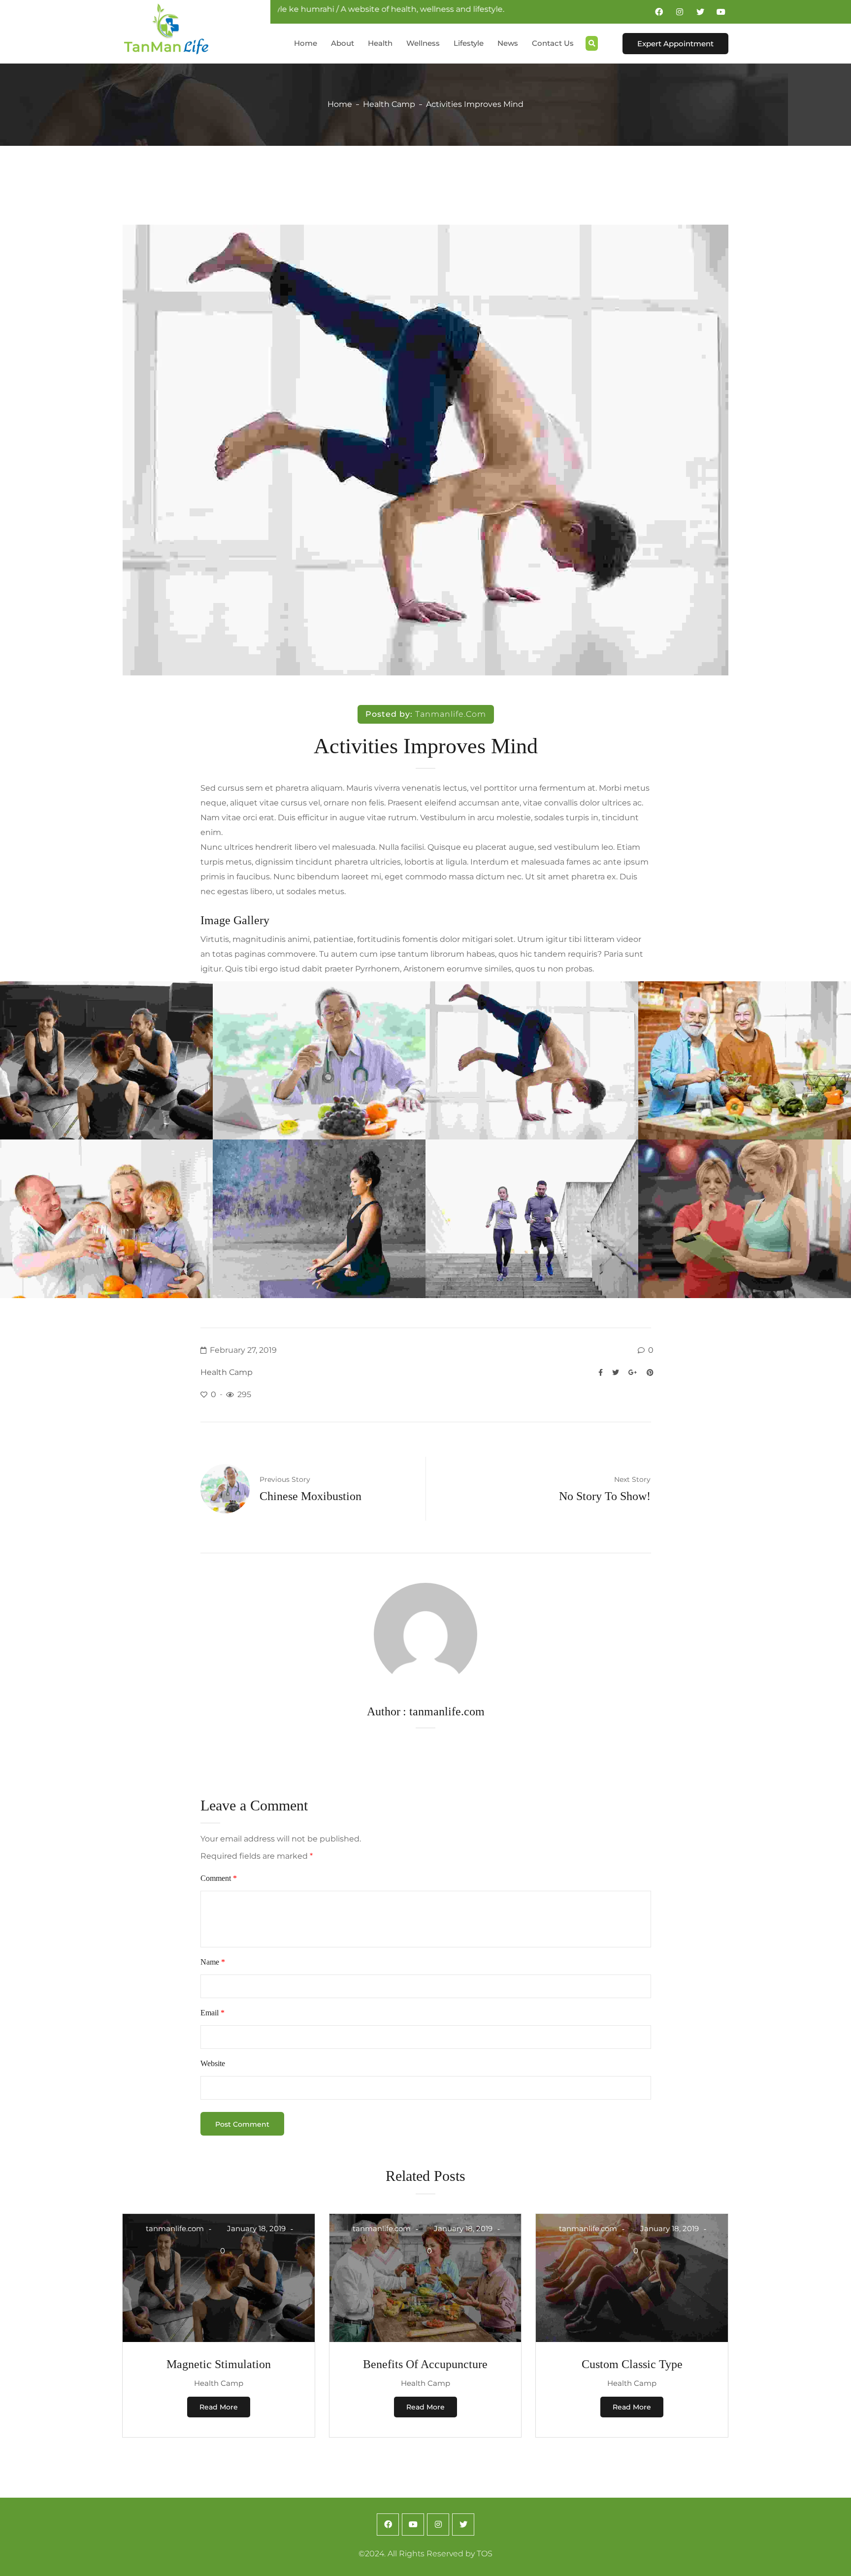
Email (213, 2013)
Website (213, 2063)
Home (340, 104)
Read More (219, 2407)
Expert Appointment (675, 44)
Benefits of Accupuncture (425, 2364)
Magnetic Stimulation (219, 2364)
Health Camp (389, 104)
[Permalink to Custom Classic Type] (632, 2339)
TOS (485, 2554)
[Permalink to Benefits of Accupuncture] (425, 2339)
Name (213, 1962)
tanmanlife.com (451, 714)
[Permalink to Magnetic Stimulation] (219, 2339)
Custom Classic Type (632, 2364)
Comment (219, 1878)
